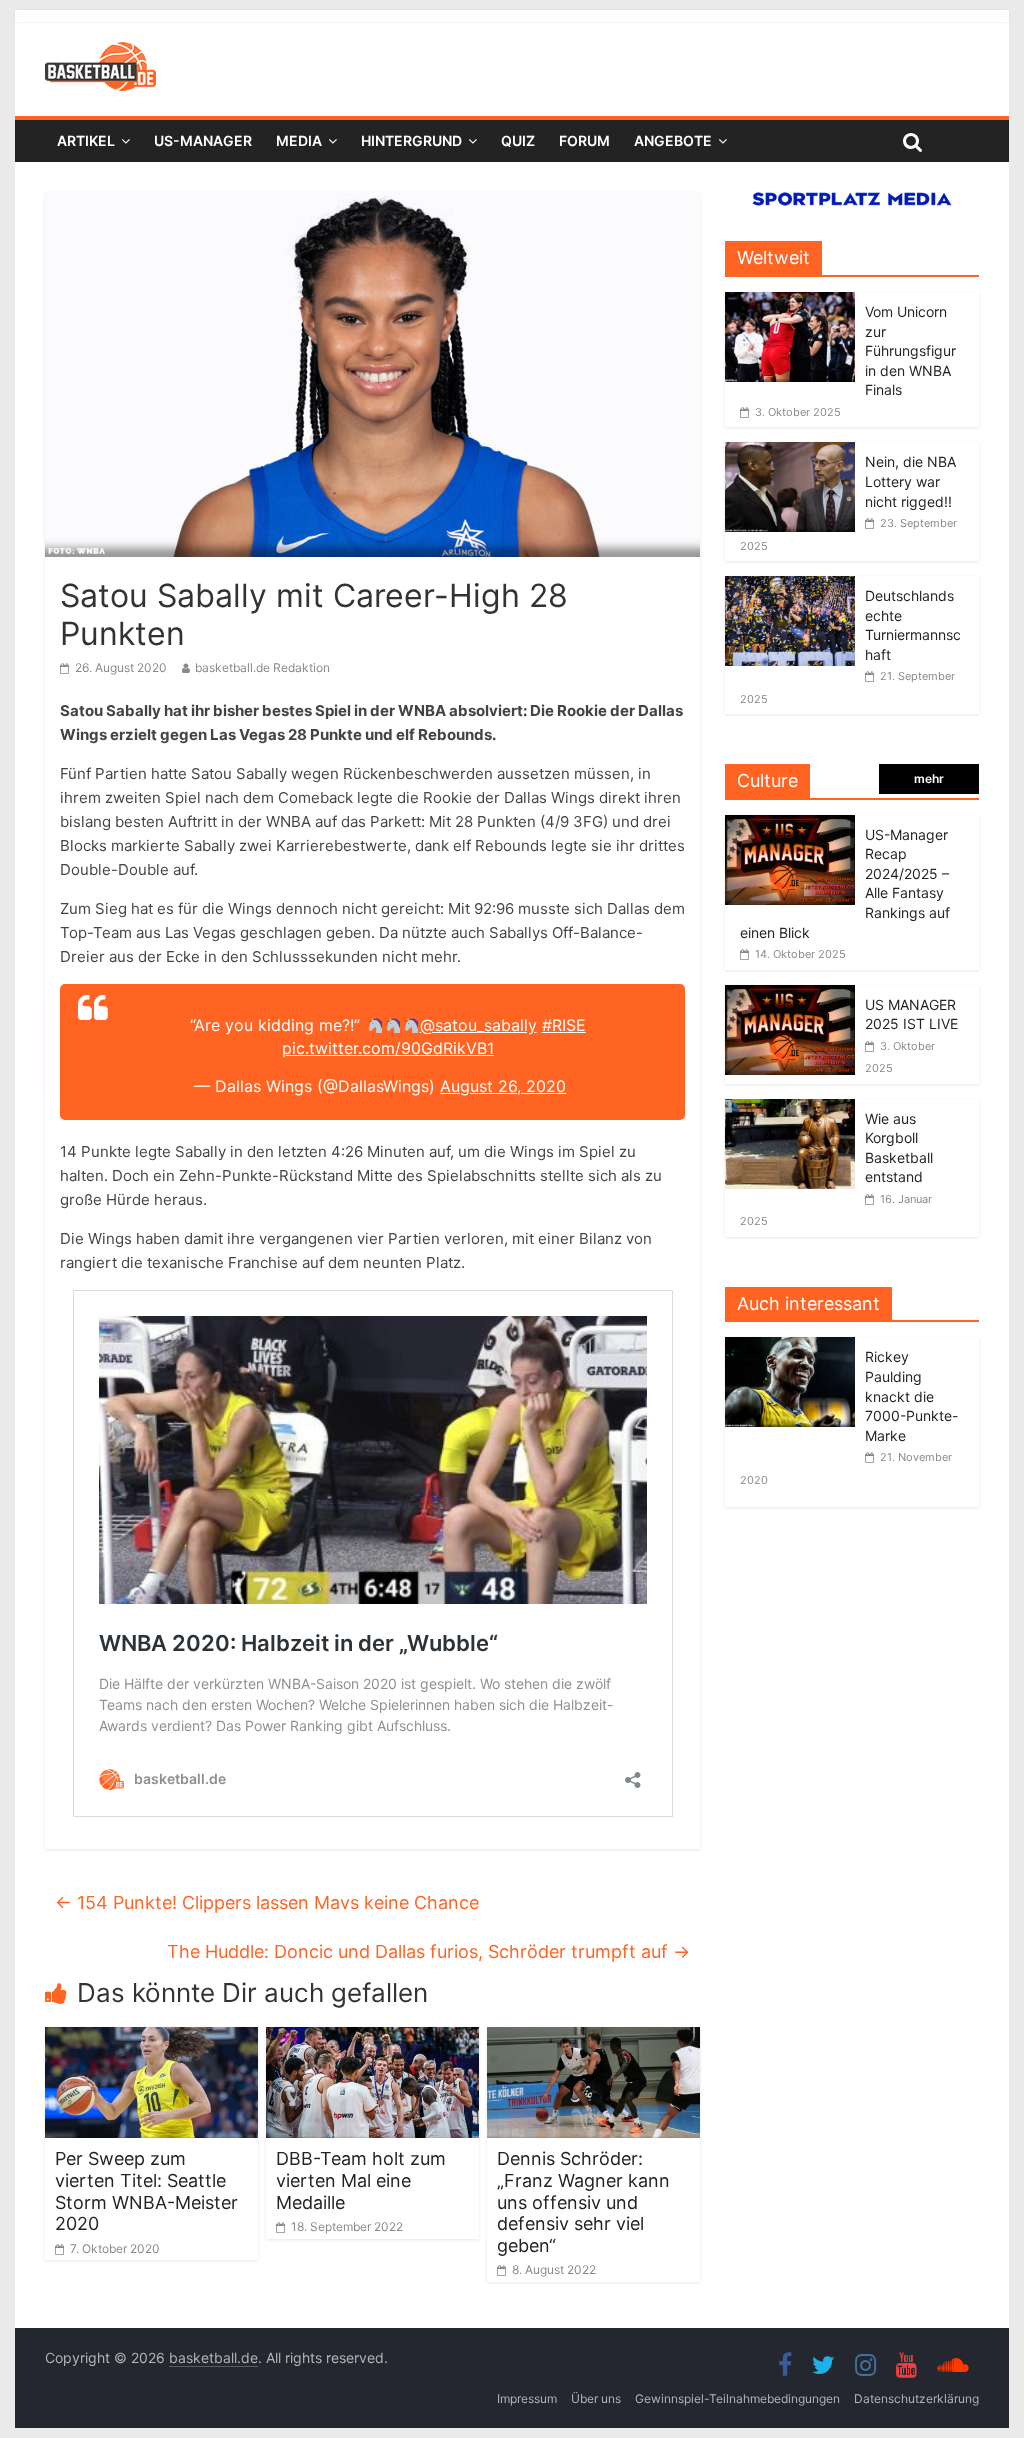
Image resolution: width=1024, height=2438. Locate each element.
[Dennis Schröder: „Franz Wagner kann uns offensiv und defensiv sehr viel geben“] (593, 2039)
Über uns (596, 2398)
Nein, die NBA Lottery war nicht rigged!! (910, 481)
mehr (929, 778)
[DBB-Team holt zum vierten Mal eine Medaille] (372, 2039)
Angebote (673, 140)
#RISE (564, 1025)
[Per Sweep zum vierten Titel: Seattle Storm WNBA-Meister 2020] (151, 2039)
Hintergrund (411, 140)
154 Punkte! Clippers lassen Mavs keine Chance (267, 1902)
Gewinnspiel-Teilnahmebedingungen (737, 2398)
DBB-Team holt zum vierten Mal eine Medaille (361, 2180)
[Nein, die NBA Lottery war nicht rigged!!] (790, 452)
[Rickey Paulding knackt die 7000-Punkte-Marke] (795, 1347)
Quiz (518, 140)
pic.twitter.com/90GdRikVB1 (388, 1048)
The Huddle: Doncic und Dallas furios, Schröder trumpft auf (428, 1951)
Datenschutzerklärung (916, 2398)
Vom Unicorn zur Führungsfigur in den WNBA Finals (910, 350)
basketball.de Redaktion (262, 667)
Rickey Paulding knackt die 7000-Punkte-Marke (911, 1395)
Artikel (86, 140)
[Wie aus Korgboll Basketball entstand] (790, 1109)
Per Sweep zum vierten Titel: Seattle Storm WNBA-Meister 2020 (146, 2191)
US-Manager (203, 140)
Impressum (527, 2398)
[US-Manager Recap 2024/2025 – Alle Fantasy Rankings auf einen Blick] (790, 825)
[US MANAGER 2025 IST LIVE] (790, 995)
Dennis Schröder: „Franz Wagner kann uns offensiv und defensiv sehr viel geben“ (583, 2201)
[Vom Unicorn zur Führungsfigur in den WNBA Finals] (790, 302)
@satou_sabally (478, 1025)
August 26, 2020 (503, 1086)
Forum (584, 140)
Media (299, 140)
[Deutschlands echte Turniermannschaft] (790, 586)
